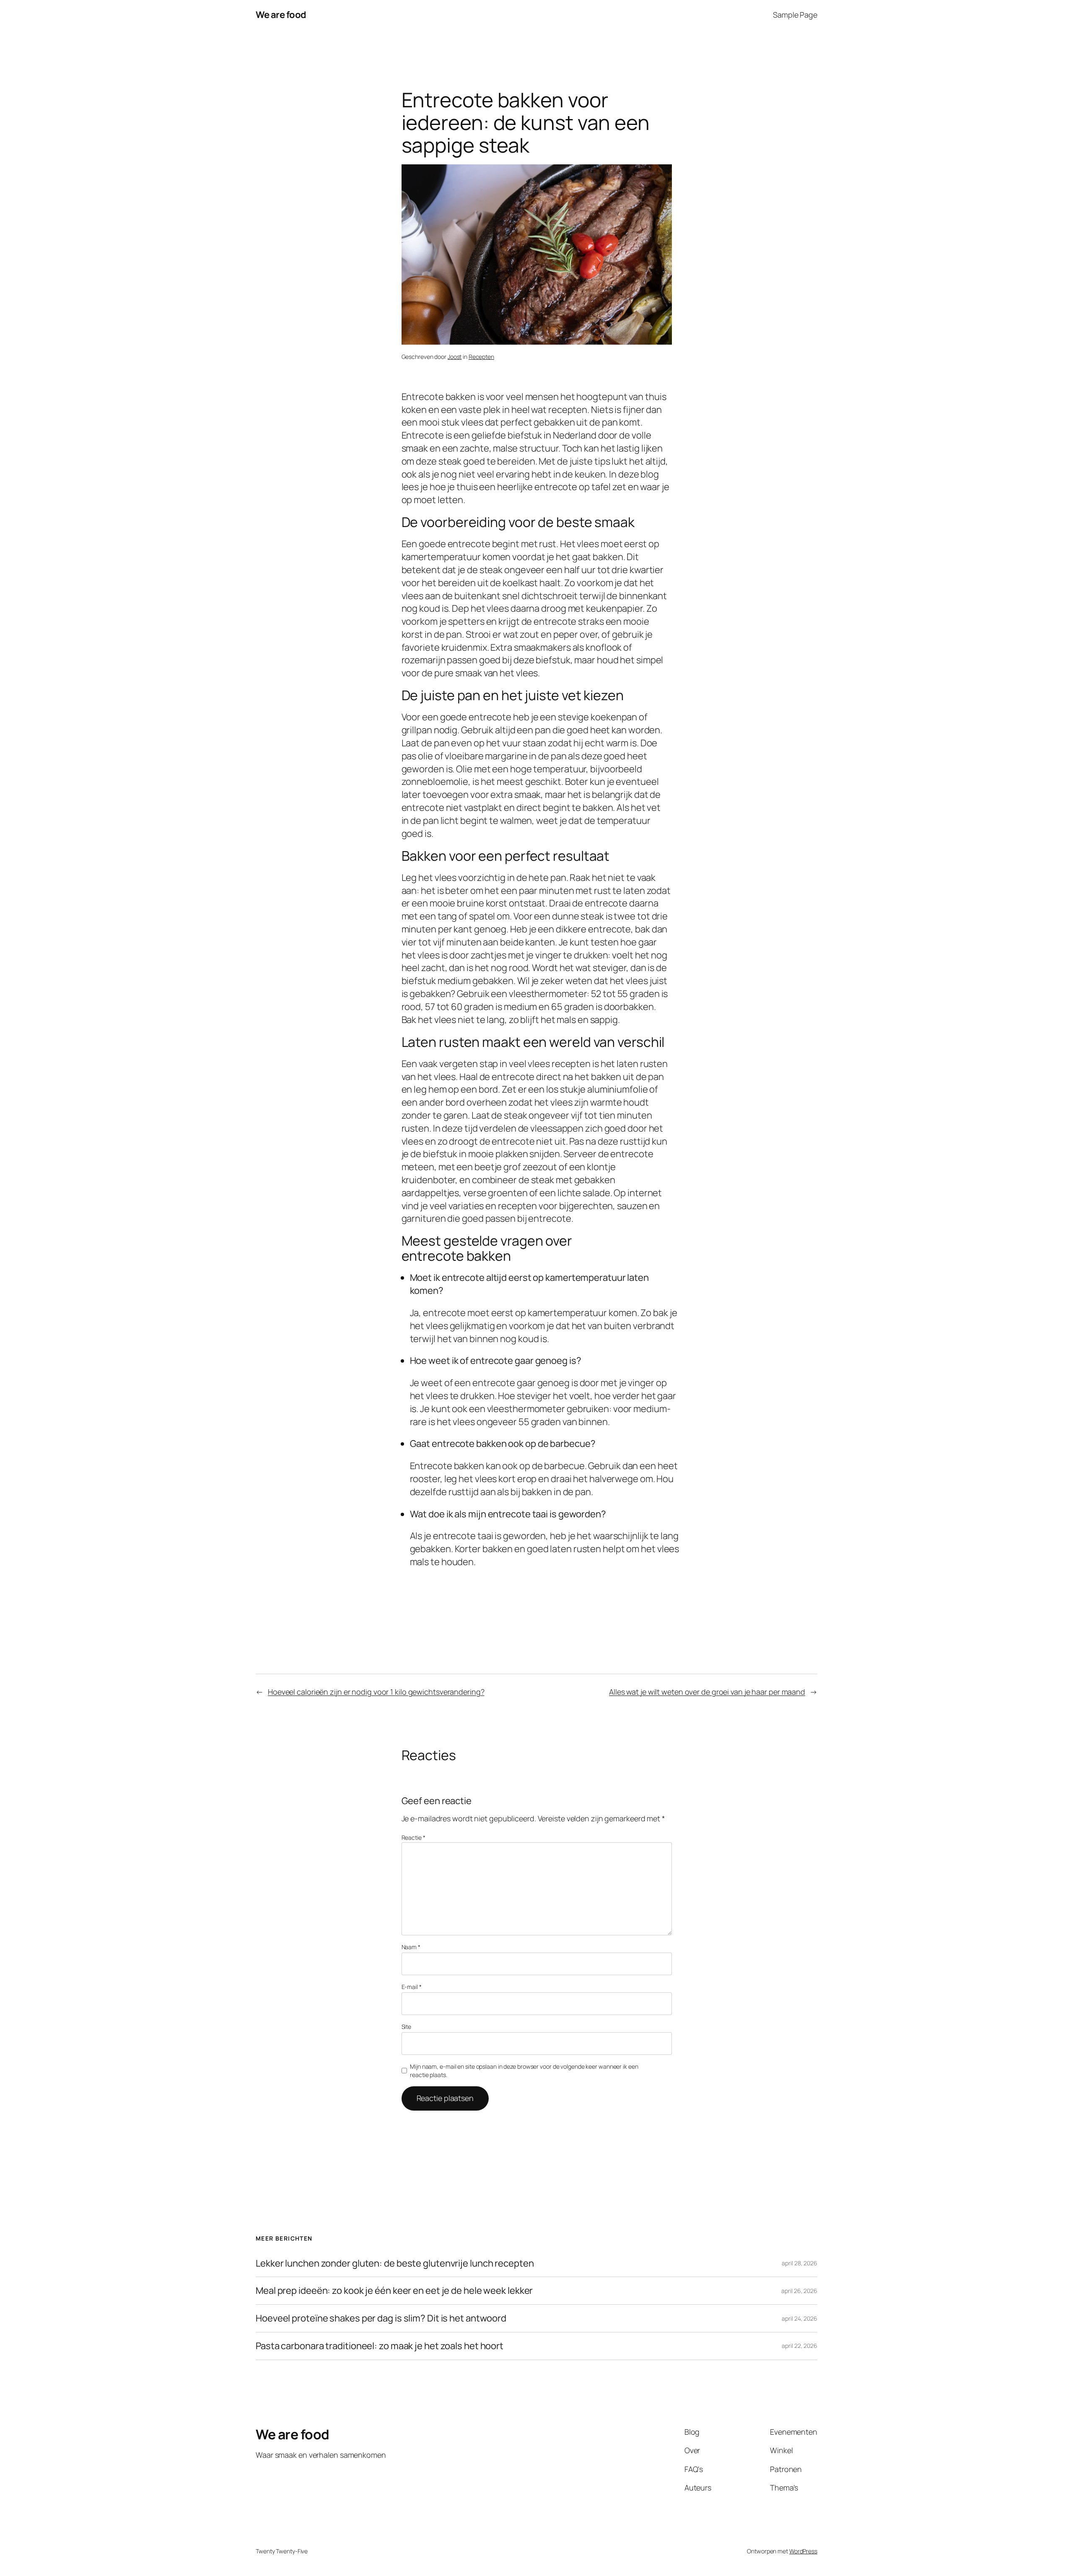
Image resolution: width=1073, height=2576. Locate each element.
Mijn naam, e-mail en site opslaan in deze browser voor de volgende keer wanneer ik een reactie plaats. (524, 2071)
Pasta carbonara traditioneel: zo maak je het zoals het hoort (380, 2346)
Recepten (481, 357)
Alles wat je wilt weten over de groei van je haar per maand (707, 1692)
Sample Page (795, 15)
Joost (455, 357)
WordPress (803, 2551)
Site (407, 2027)
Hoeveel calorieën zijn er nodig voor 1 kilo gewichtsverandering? (376, 1692)
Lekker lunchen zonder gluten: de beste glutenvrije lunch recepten (395, 2263)
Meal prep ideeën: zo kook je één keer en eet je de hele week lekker (394, 2291)
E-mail (412, 1987)
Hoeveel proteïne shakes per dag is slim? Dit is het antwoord (381, 2318)
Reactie (413, 1837)
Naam (411, 1947)
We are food (281, 15)
